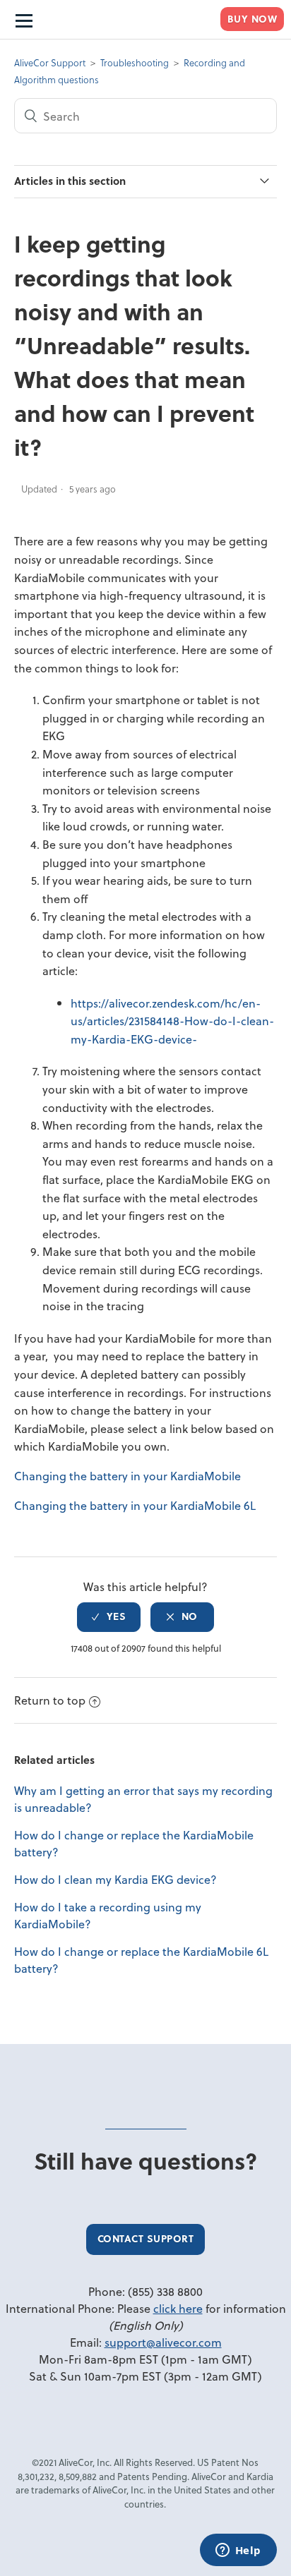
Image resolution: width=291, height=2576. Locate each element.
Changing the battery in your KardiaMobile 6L (135, 1505)
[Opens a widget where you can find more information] (238, 2551)
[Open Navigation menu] (23, 20)
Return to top (50, 1700)
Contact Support (146, 2238)
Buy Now (253, 19)
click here (178, 2308)
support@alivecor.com (163, 2342)
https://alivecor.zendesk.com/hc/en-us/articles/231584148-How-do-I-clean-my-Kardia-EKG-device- (172, 1021)
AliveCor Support (50, 62)
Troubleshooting (135, 62)
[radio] (109, 1617)
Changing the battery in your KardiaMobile (127, 1476)
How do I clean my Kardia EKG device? (115, 1879)
